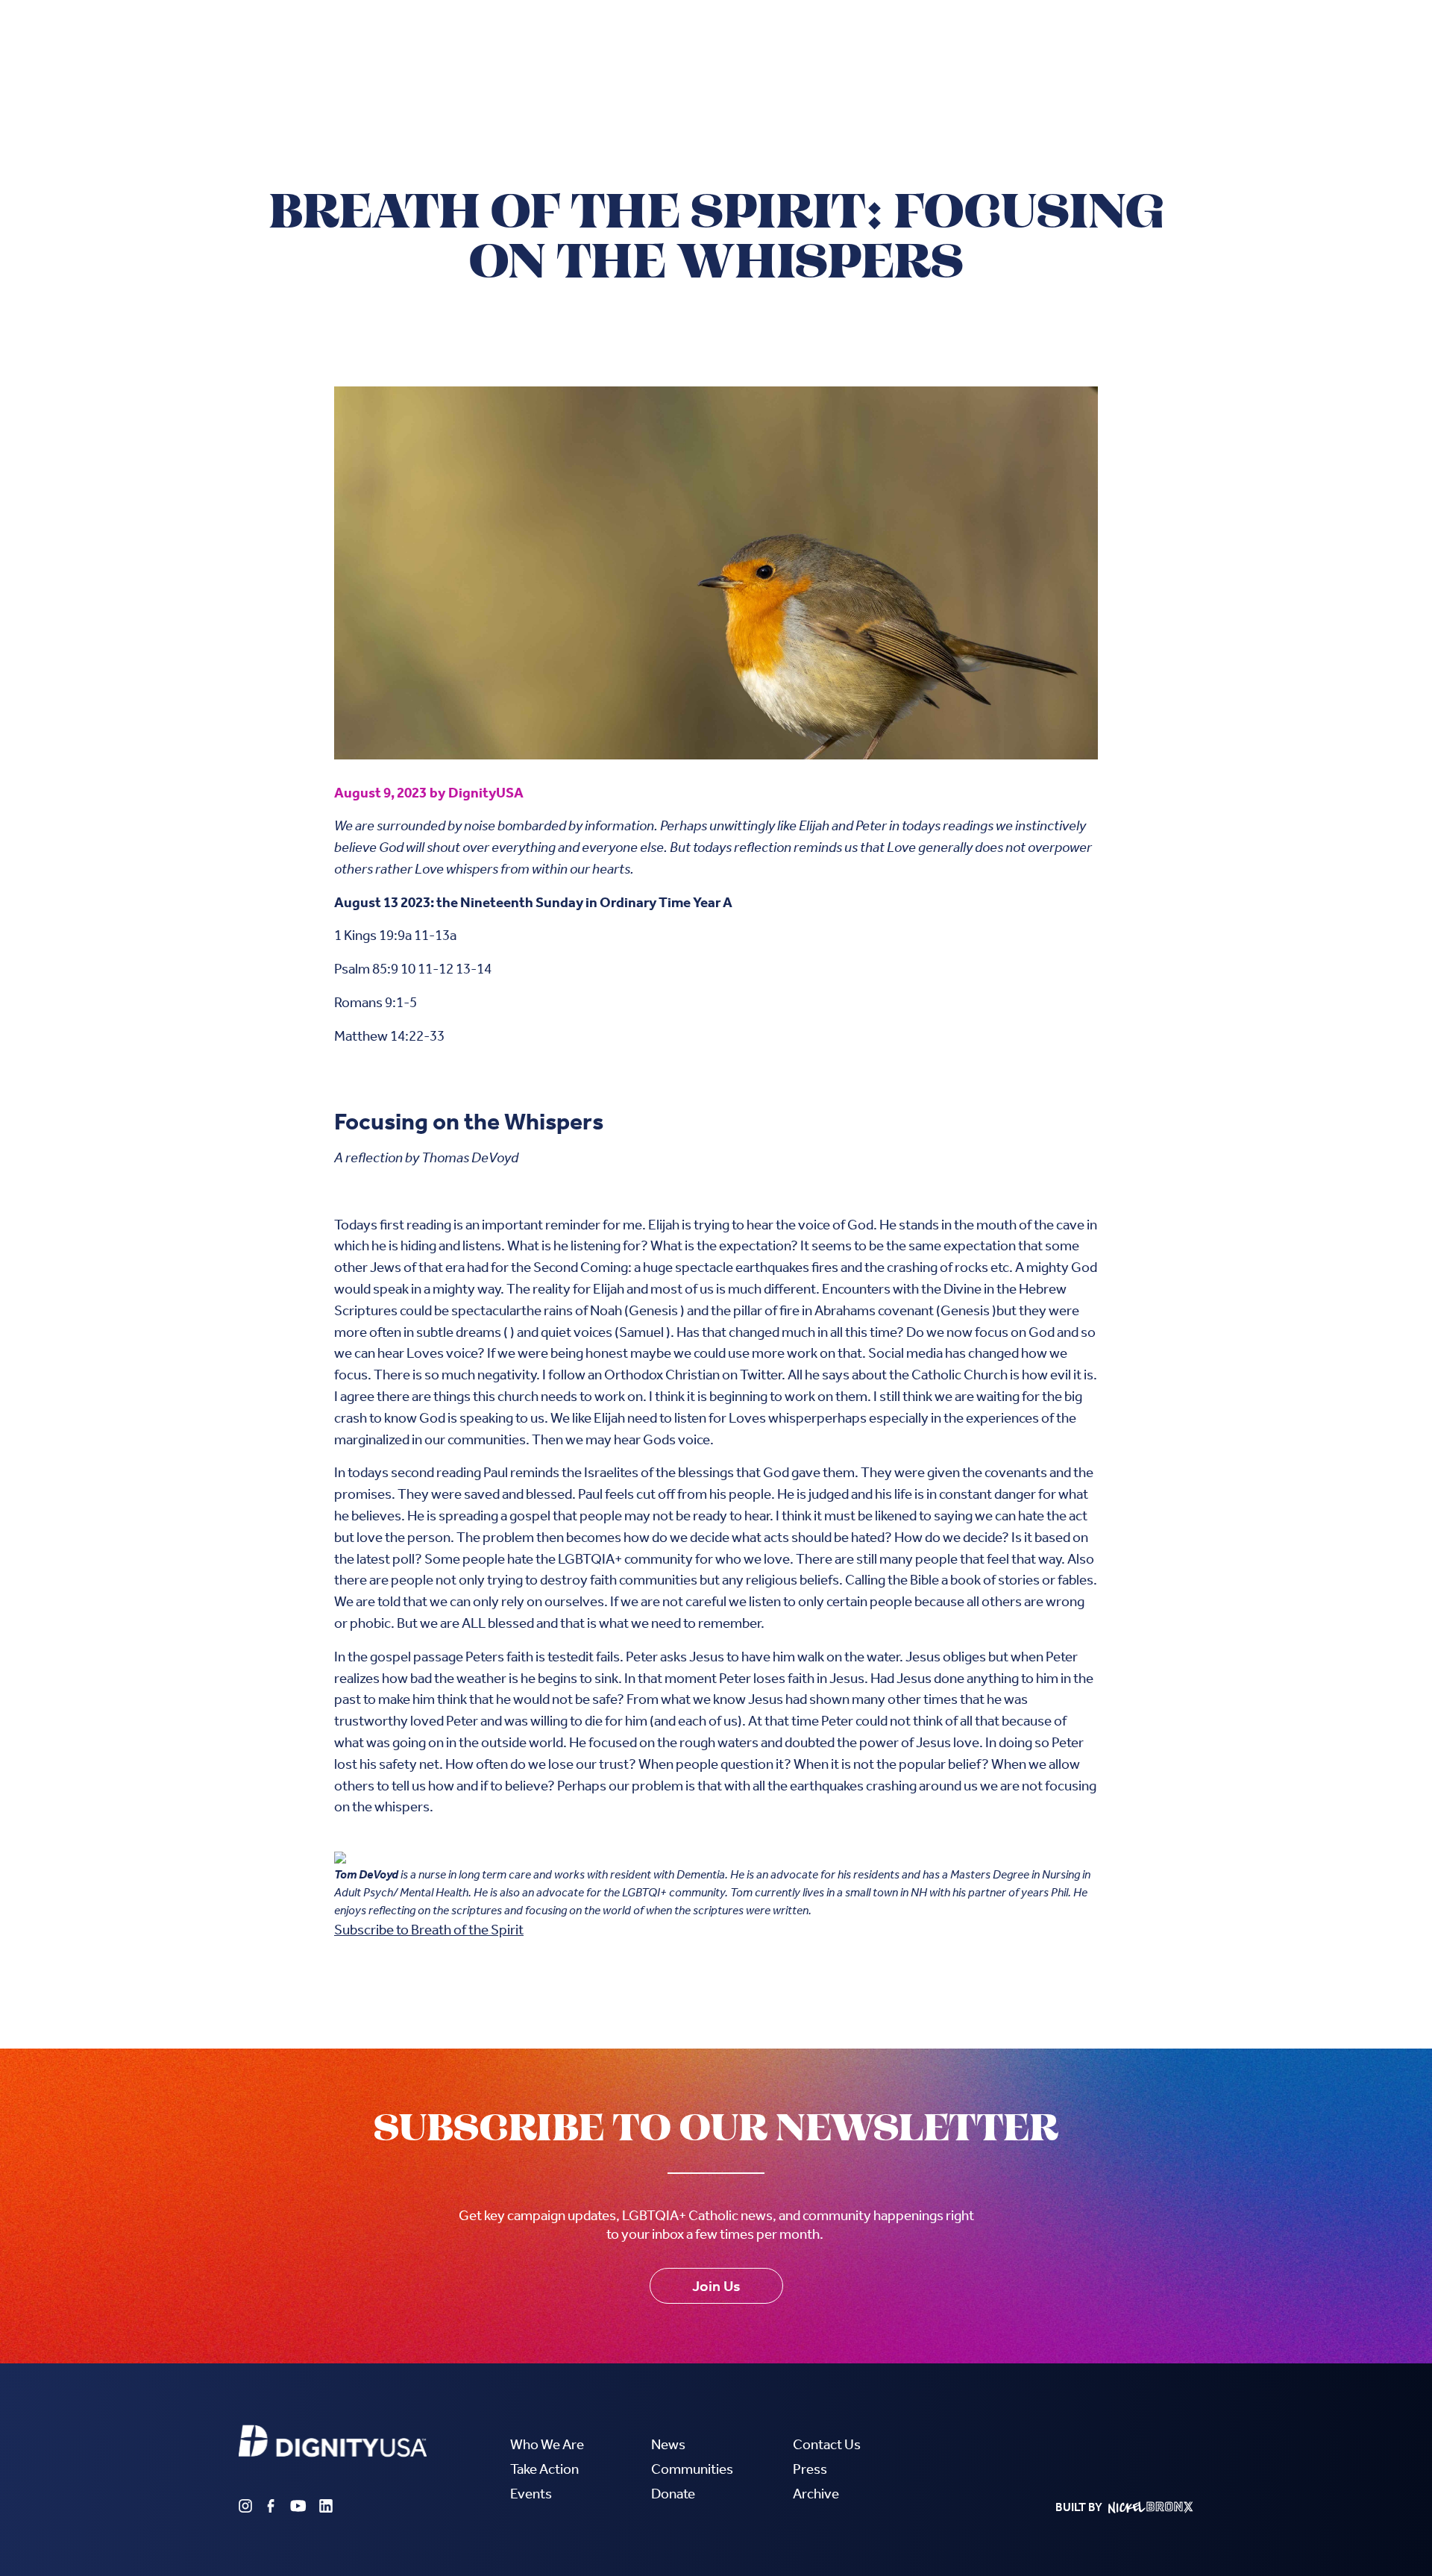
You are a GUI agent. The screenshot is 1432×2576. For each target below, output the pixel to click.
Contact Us (827, 2444)
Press (810, 2469)
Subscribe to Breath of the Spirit (429, 1930)
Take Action (544, 2469)
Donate (673, 2494)
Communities (692, 2469)
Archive (816, 2494)
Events (531, 2494)
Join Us (716, 2286)
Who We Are (547, 2444)
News (668, 2444)
